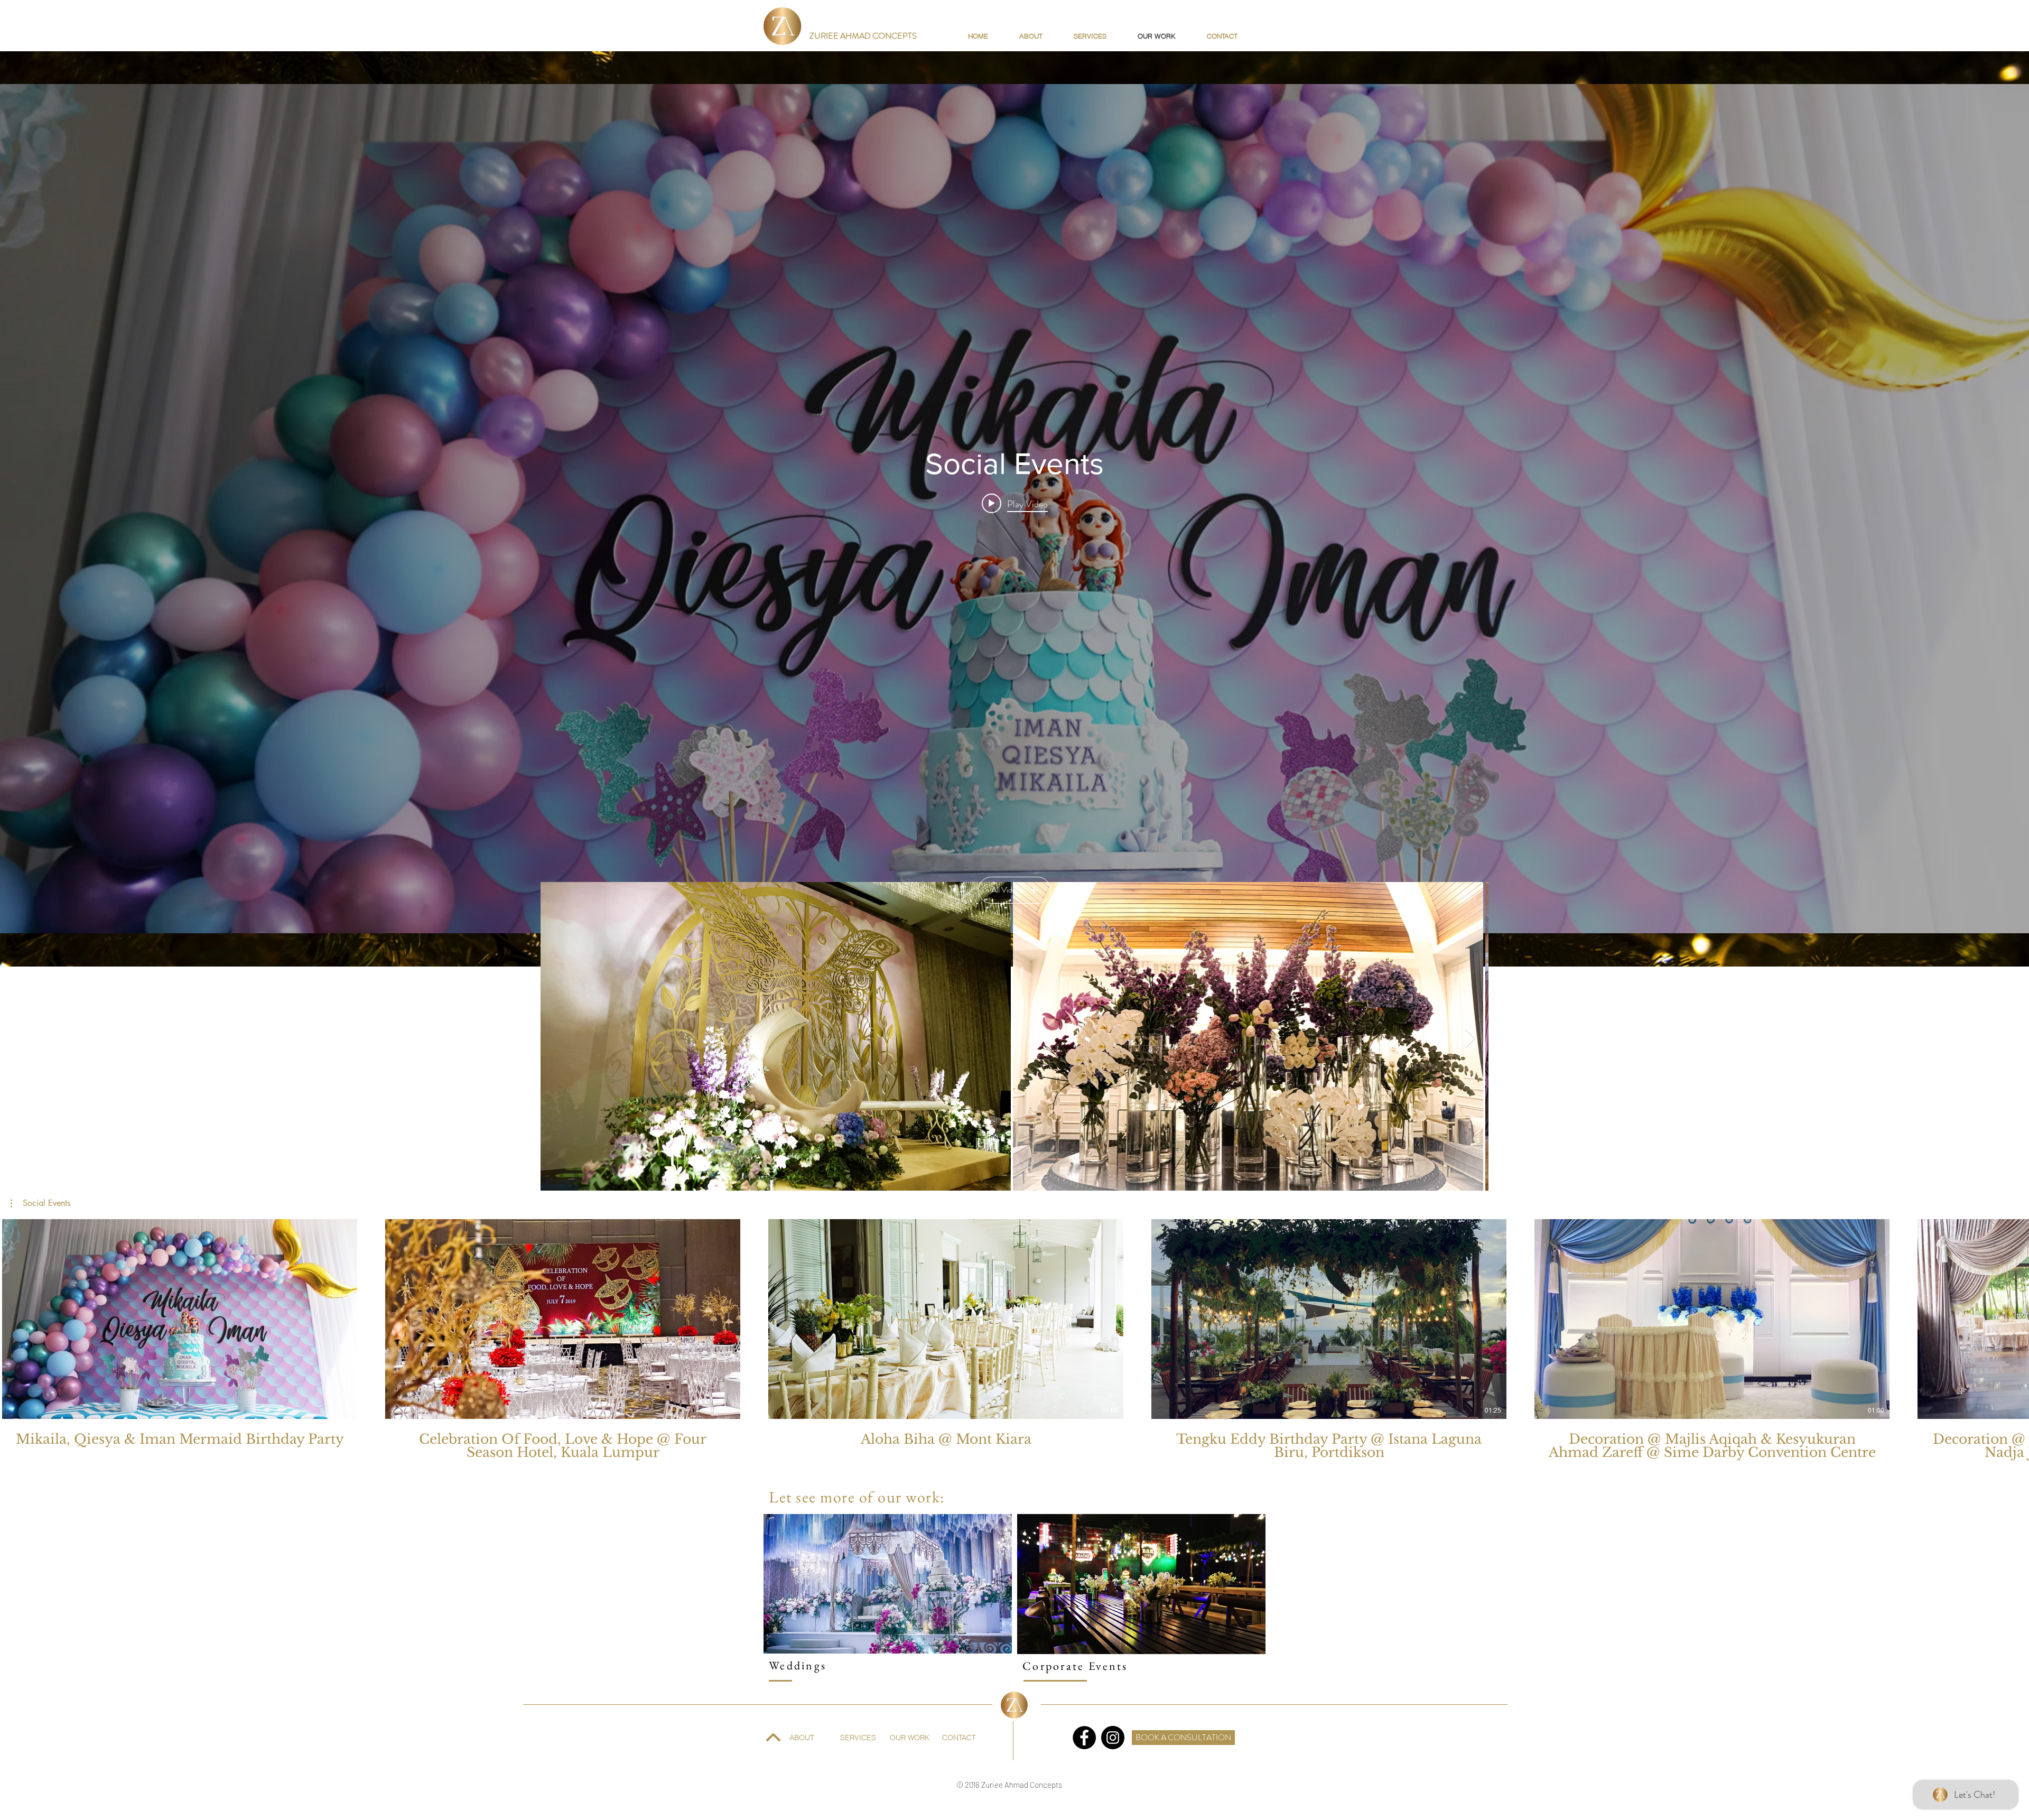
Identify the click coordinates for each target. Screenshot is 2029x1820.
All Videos (1007, 890)
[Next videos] (2014, 1317)
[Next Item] (1470, 1039)
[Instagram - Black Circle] (1113, 1738)
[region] (888, 1584)
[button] (40, 1203)
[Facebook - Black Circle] (1084, 1738)
